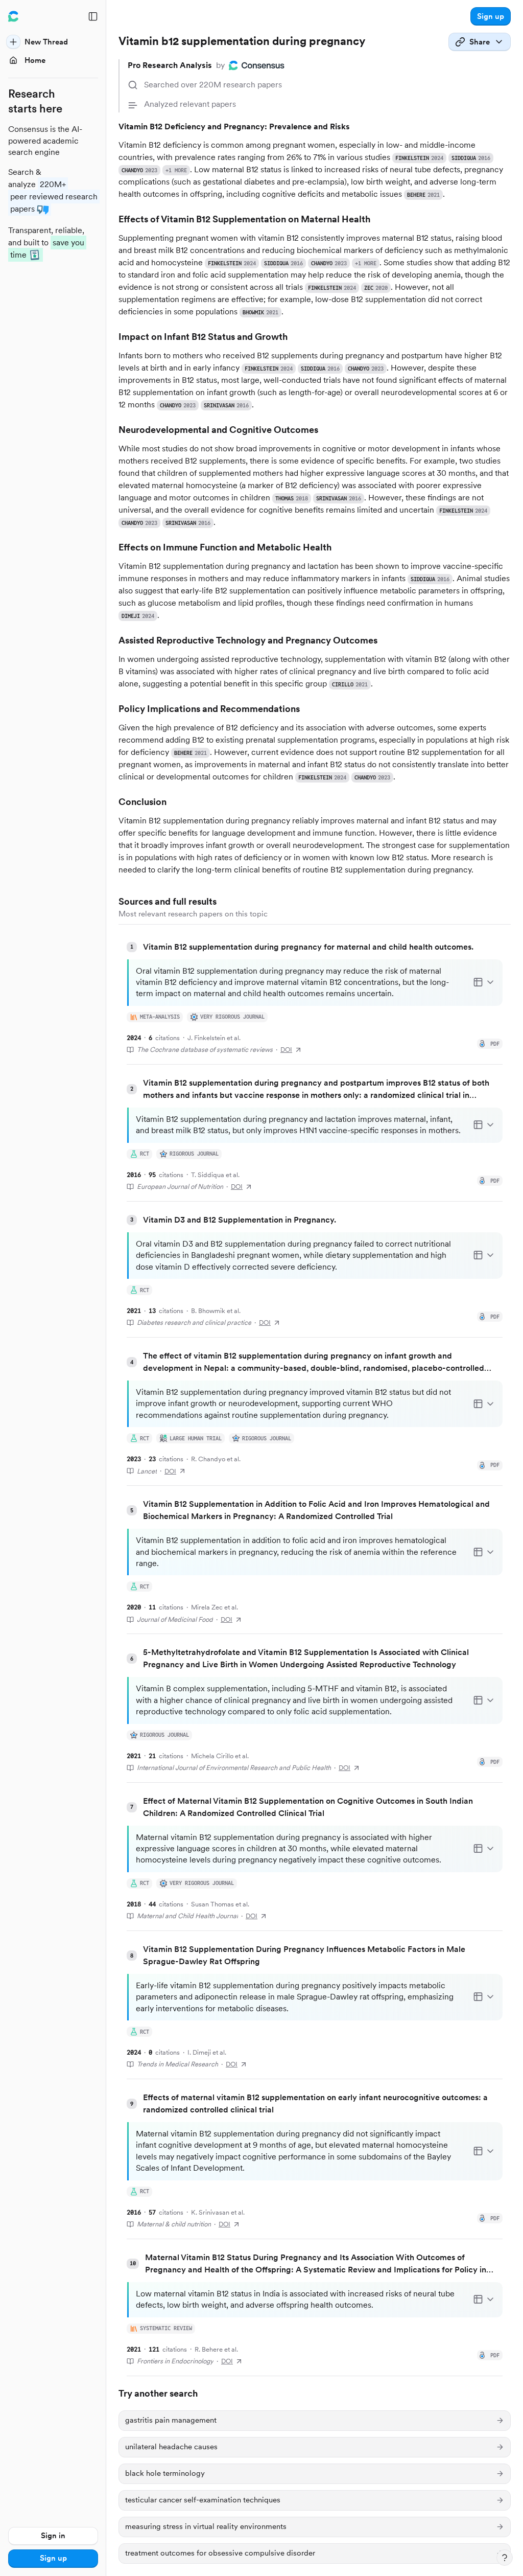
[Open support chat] (505, 2558)
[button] (491, 16)
